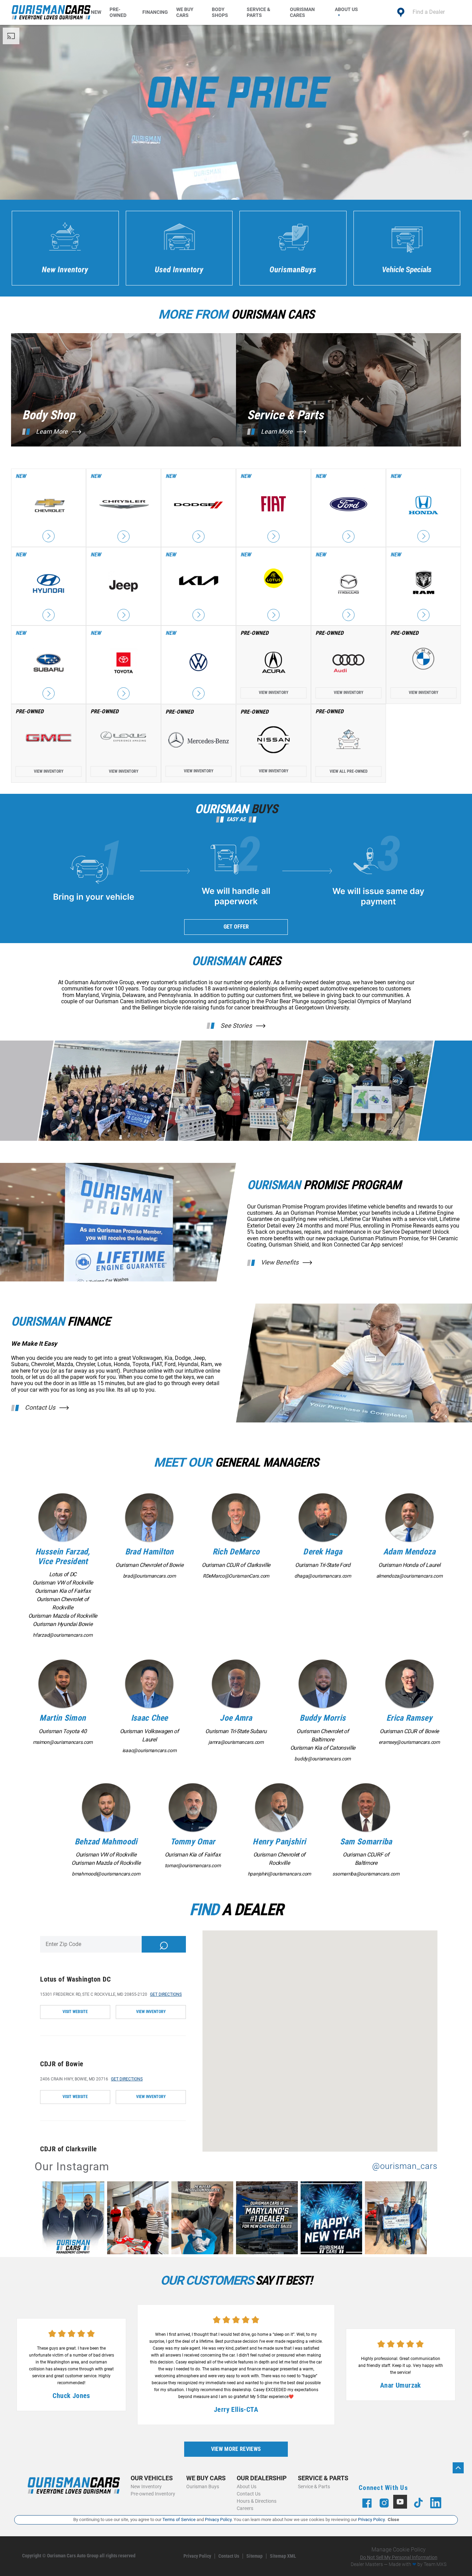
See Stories (236, 1026)
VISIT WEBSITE (75, 2012)
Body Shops (220, 12)
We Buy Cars (185, 12)
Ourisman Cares (302, 12)
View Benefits (280, 1262)
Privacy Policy (197, 2556)
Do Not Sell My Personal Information (399, 2557)
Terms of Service (179, 2519)
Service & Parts (258, 12)
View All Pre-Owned (349, 771)
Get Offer (236, 927)
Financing (155, 12)
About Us (346, 9)
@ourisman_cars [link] (405, 2166)
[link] (75, 2219)
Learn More (52, 432)
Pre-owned (118, 12)
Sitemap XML (283, 2556)
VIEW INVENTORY (151, 2012)
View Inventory (274, 693)
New (96, 12)
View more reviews (236, 2449)
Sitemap (254, 2556)
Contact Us (40, 1408)
